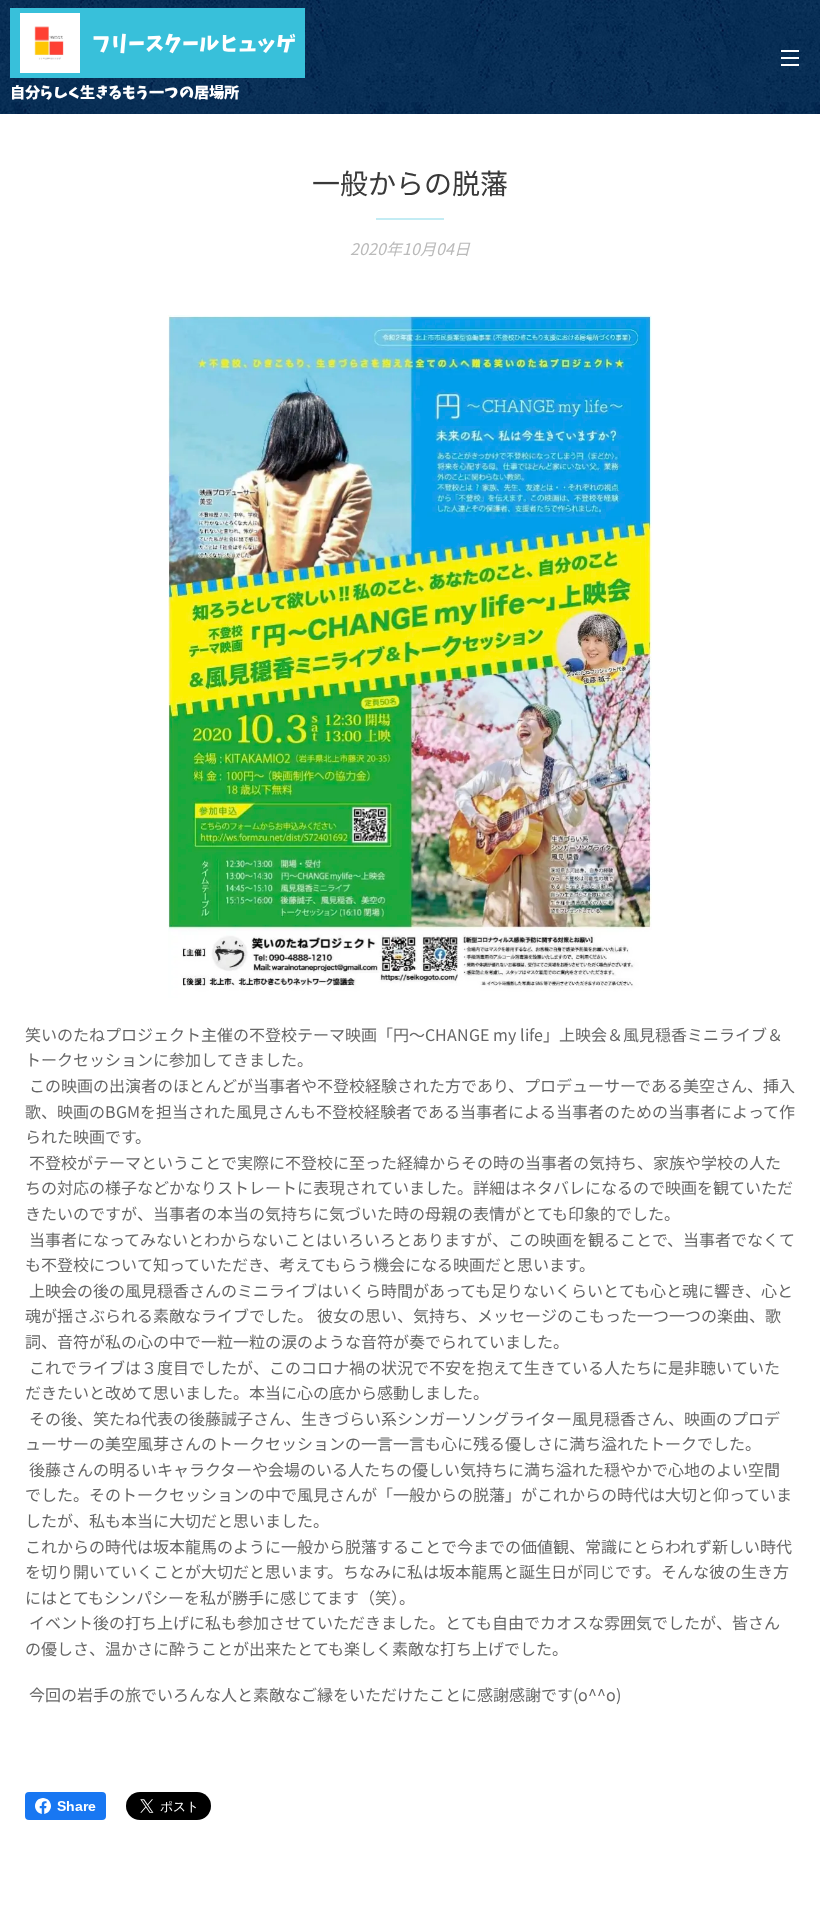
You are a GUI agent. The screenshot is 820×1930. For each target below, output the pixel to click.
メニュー (790, 57)
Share (76, 1806)
